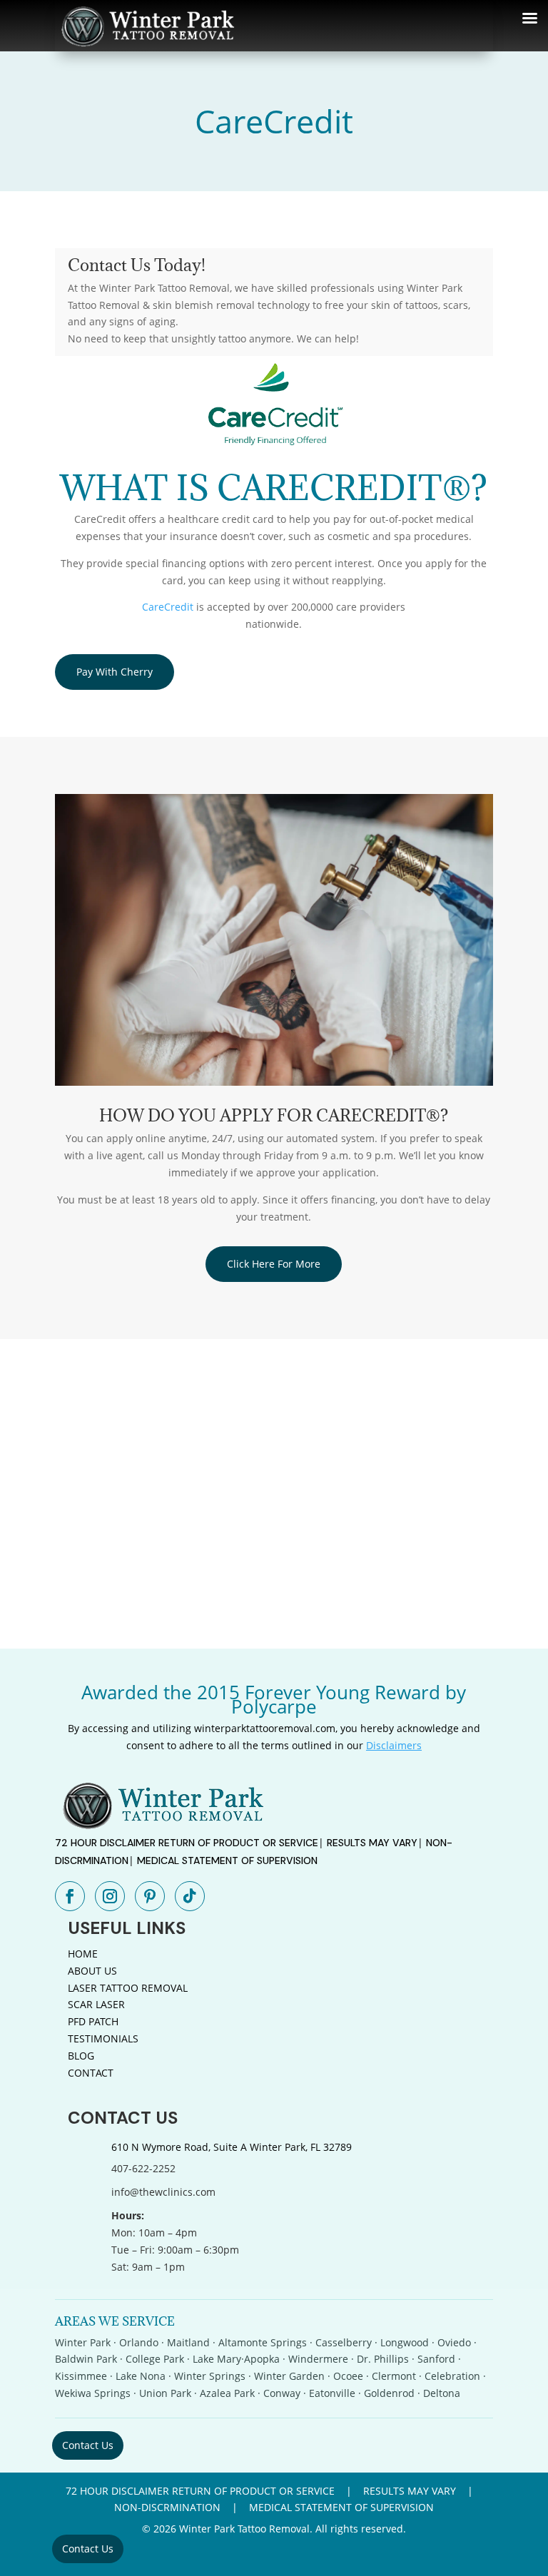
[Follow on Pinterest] (150, 1896)
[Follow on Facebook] (70, 1896)
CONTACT (91, 2073)
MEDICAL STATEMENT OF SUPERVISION (227, 1860)
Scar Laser (96, 2004)
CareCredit (168, 607)
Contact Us (88, 2445)
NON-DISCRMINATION (167, 2507)
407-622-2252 (143, 2168)
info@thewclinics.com (163, 2192)
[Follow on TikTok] (190, 1896)
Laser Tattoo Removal (128, 1988)
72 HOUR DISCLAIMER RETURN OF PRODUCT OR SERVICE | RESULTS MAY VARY (261, 2491)
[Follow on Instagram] (110, 1896)
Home (83, 1954)
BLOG (81, 2056)
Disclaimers (394, 1745)
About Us (92, 1971)
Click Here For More (274, 1264)
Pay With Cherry (115, 672)
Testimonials (103, 2038)
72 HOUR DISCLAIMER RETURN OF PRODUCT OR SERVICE (187, 1843)
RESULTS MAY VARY (372, 1843)
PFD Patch (93, 2021)
